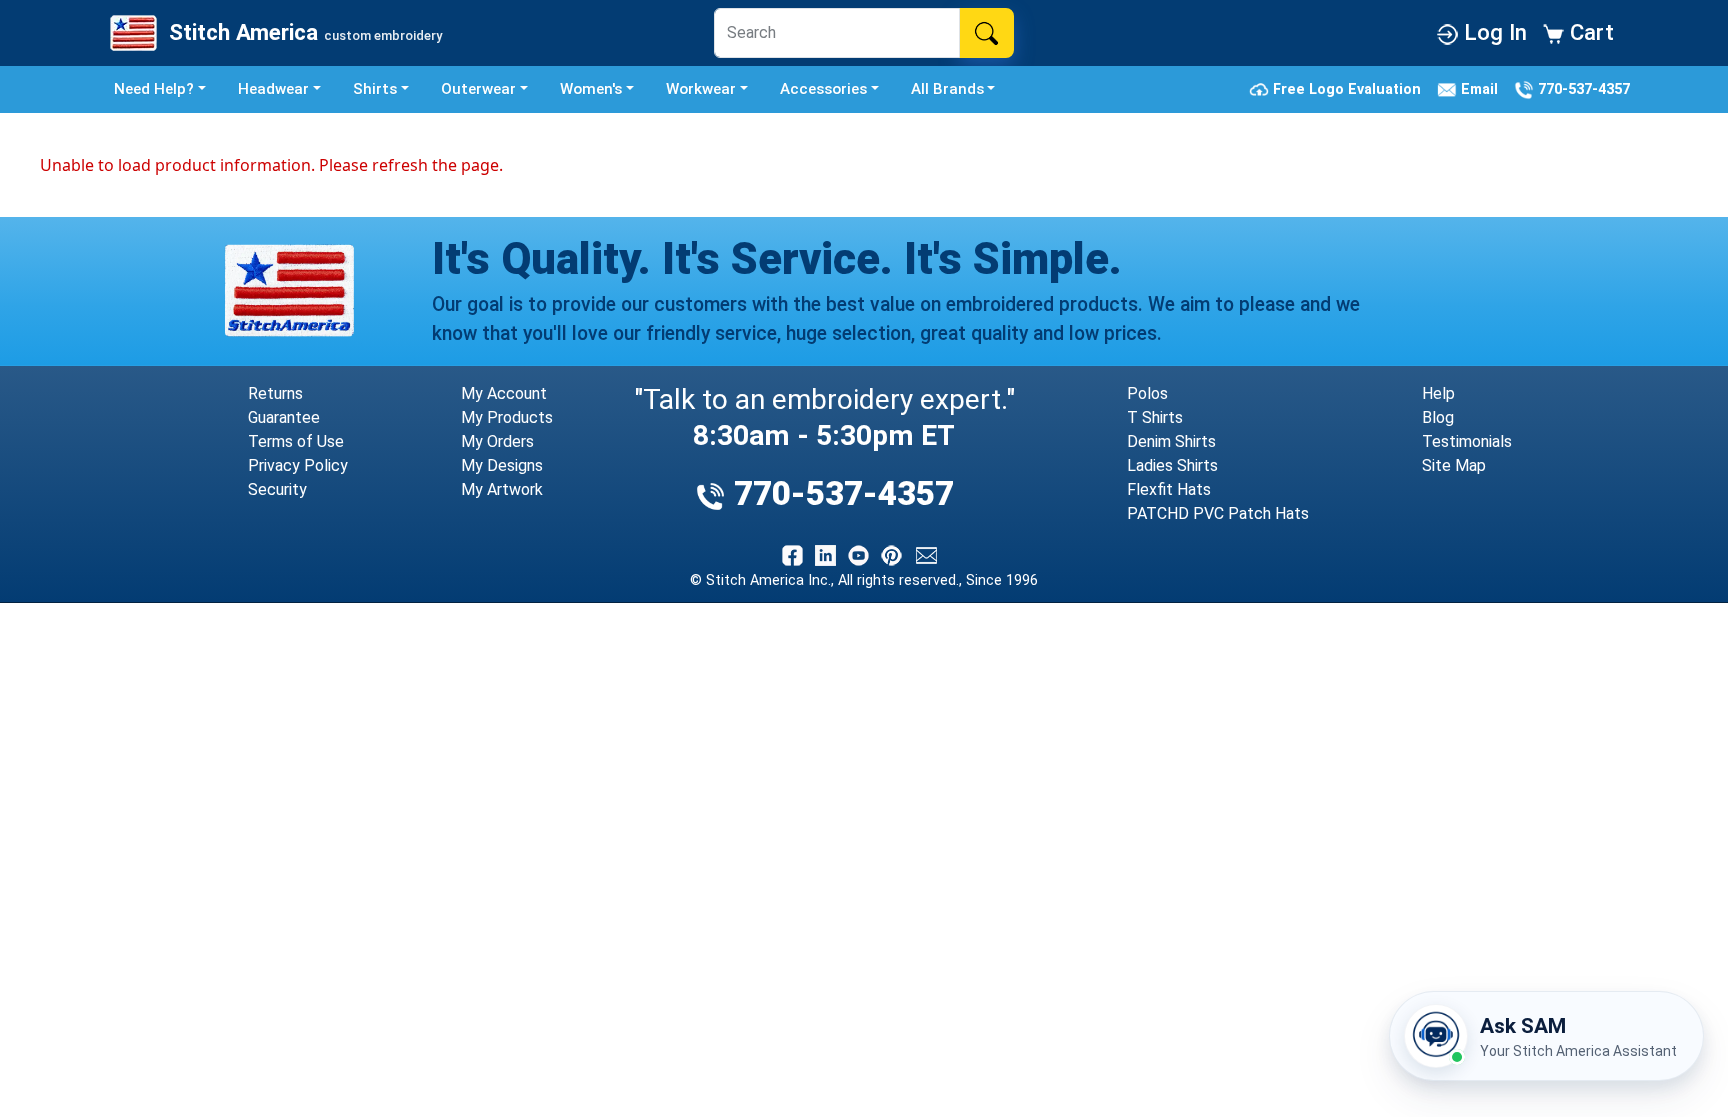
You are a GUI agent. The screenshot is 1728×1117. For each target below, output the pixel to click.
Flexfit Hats (1169, 489)
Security (277, 489)
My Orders (497, 441)
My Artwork (502, 489)
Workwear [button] (701, 89)
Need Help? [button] (154, 89)
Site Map (1454, 465)
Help (1438, 393)
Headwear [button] (273, 89)
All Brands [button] (947, 89)
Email (1481, 88)
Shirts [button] (375, 89)
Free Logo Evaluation (1349, 88)
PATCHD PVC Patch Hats (1218, 513)
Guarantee (284, 417)
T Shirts (1155, 417)
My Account (504, 393)
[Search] (986, 33)
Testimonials (1467, 441)
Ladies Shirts (1172, 465)
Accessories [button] (823, 89)
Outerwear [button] (478, 89)
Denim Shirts (1171, 441)
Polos (1147, 393)
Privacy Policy (298, 465)
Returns (275, 393)
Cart (1589, 32)
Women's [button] (591, 89)
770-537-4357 (1582, 88)
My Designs (502, 465)
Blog (1438, 417)
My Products (507, 417)
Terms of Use (296, 441)
